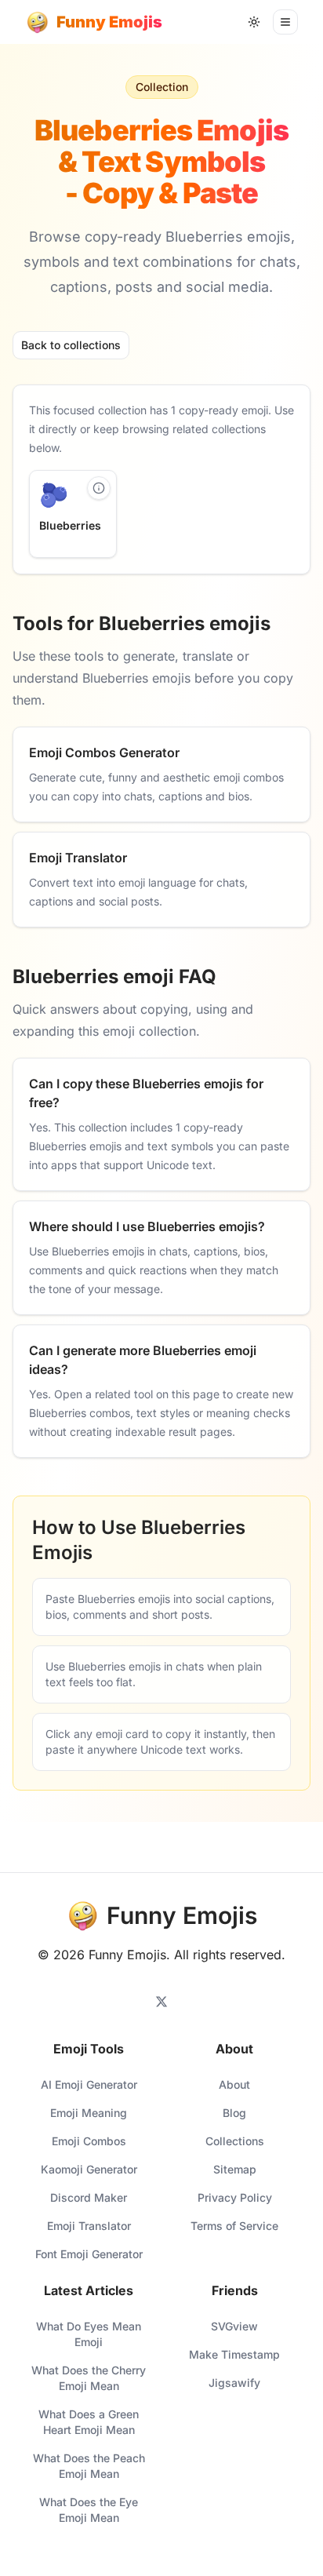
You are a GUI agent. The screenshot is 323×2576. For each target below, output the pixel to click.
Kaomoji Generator (89, 2169)
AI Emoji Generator (89, 2084)
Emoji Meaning (89, 2113)
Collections (235, 2141)
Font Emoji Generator (89, 2254)
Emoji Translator (89, 2226)
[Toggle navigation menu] (285, 22)
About (234, 2084)
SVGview (234, 2326)
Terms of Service (234, 2226)
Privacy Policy (235, 2197)
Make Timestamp (234, 2354)
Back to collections (71, 345)
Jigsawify (234, 2383)
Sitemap (235, 2169)
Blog (234, 2113)
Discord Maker (89, 2197)
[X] (161, 2002)
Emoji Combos (89, 2141)
